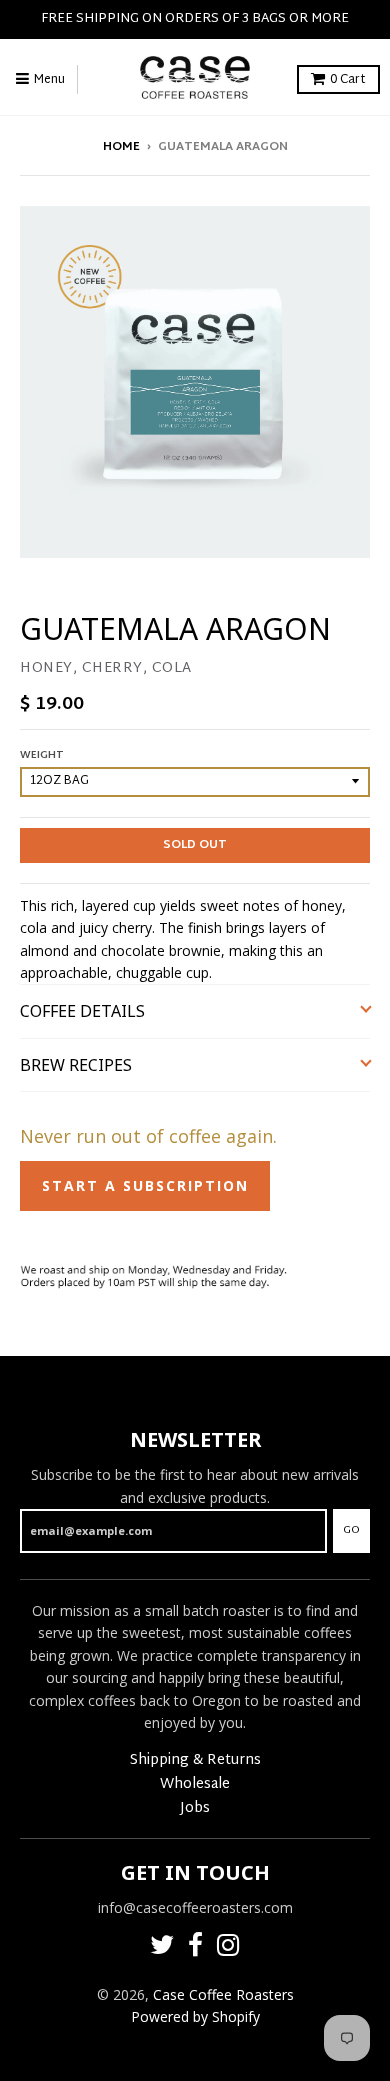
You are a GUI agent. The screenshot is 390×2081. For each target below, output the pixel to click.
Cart (348, 80)
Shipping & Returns (195, 1760)
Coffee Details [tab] (82, 1011)
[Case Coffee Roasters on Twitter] (162, 1948)
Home (121, 147)
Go (351, 1530)
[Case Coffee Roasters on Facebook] (195, 1948)
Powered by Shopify (195, 2016)
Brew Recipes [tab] (78, 1065)
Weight (42, 755)
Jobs (195, 1808)
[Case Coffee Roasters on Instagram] (228, 1948)
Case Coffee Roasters (223, 1994)
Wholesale (195, 1784)
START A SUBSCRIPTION (145, 1185)
